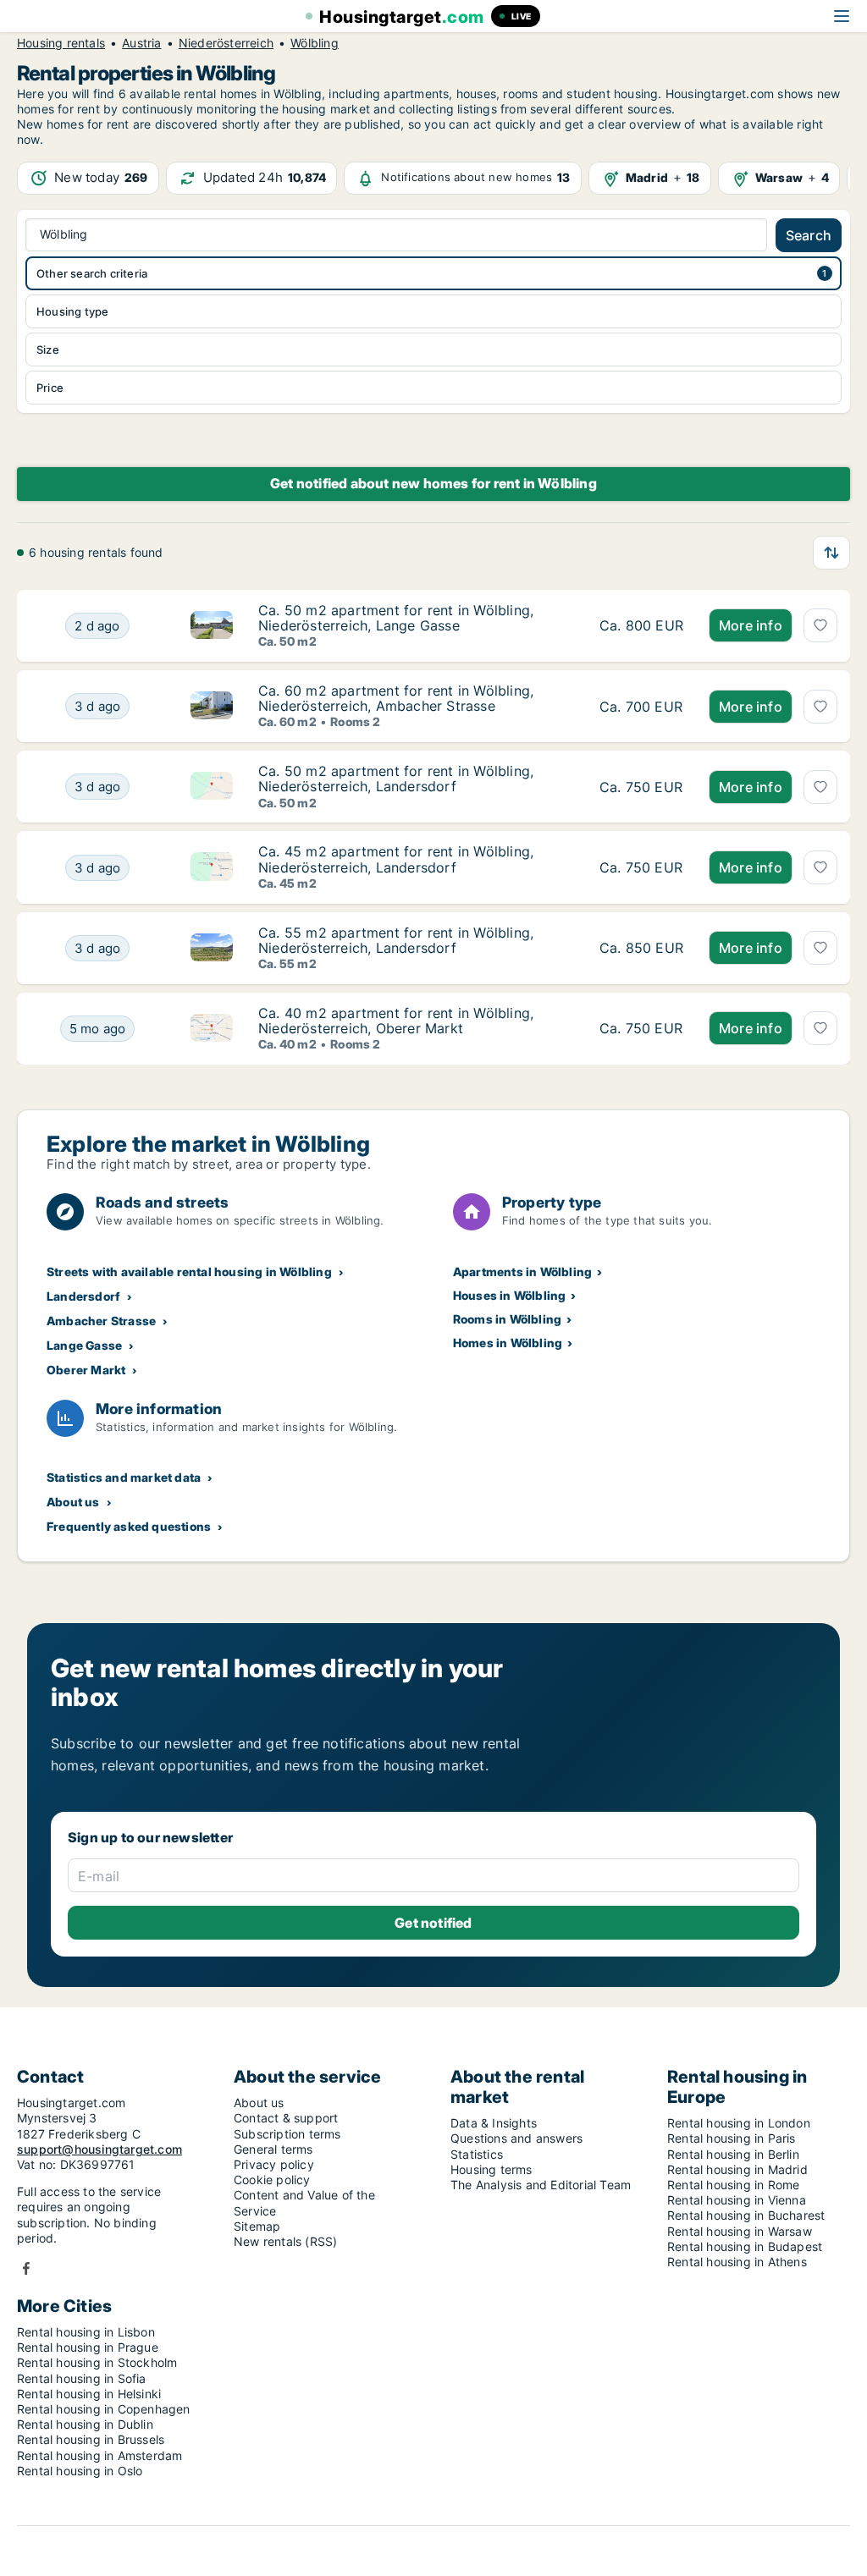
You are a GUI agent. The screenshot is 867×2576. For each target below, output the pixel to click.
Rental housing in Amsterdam (99, 2455)
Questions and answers (516, 2138)
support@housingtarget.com (99, 2149)
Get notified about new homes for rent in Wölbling (433, 483)
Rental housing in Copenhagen (104, 2409)
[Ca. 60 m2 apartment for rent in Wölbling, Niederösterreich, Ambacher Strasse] (641, 706)
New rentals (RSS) (285, 2241)
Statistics (477, 2154)
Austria (141, 43)
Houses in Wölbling (510, 1295)
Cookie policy (272, 2180)
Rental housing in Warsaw (740, 2231)
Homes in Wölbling (508, 1343)
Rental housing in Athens (737, 2262)
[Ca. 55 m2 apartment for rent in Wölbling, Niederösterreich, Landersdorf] (641, 948)
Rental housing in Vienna (737, 2200)
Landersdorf (83, 1296)
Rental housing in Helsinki (89, 2394)
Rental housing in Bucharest (746, 2215)
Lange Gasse (84, 1345)
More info (751, 625)
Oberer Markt (86, 1370)
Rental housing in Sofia (82, 2378)
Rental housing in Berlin (733, 2154)
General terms (273, 2149)
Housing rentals (61, 43)
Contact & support (286, 2118)
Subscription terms (287, 2134)
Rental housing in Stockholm (97, 2362)
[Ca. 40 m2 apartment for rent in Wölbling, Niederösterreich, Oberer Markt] (641, 1029)
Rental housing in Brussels (91, 2439)
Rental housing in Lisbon (86, 2332)
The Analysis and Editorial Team (541, 2185)
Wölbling (315, 43)
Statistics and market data (124, 1477)
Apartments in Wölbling (522, 1271)
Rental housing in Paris (732, 2138)
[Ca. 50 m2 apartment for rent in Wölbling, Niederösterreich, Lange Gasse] (641, 626)
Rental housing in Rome (733, 2185)
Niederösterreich (226, 43)
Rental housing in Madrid (737, 2169)
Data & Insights (494, 2123)
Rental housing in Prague (88, 2347)
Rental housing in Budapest (745, 2246)
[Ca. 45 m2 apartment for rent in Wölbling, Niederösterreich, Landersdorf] (641, 867)
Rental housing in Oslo (80, 2471)
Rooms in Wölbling (507, 1319)
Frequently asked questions (129, 1526)
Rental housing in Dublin (85, 2424)
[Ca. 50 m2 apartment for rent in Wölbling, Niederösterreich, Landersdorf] (641, 787)
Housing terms (491, 2169)
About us (73, 1502)
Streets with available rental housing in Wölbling (189, 1271)
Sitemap (257, 2226)
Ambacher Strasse (101, 1321)
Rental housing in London (739, 2123)
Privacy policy (274, 2164)
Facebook (26, 2268)
